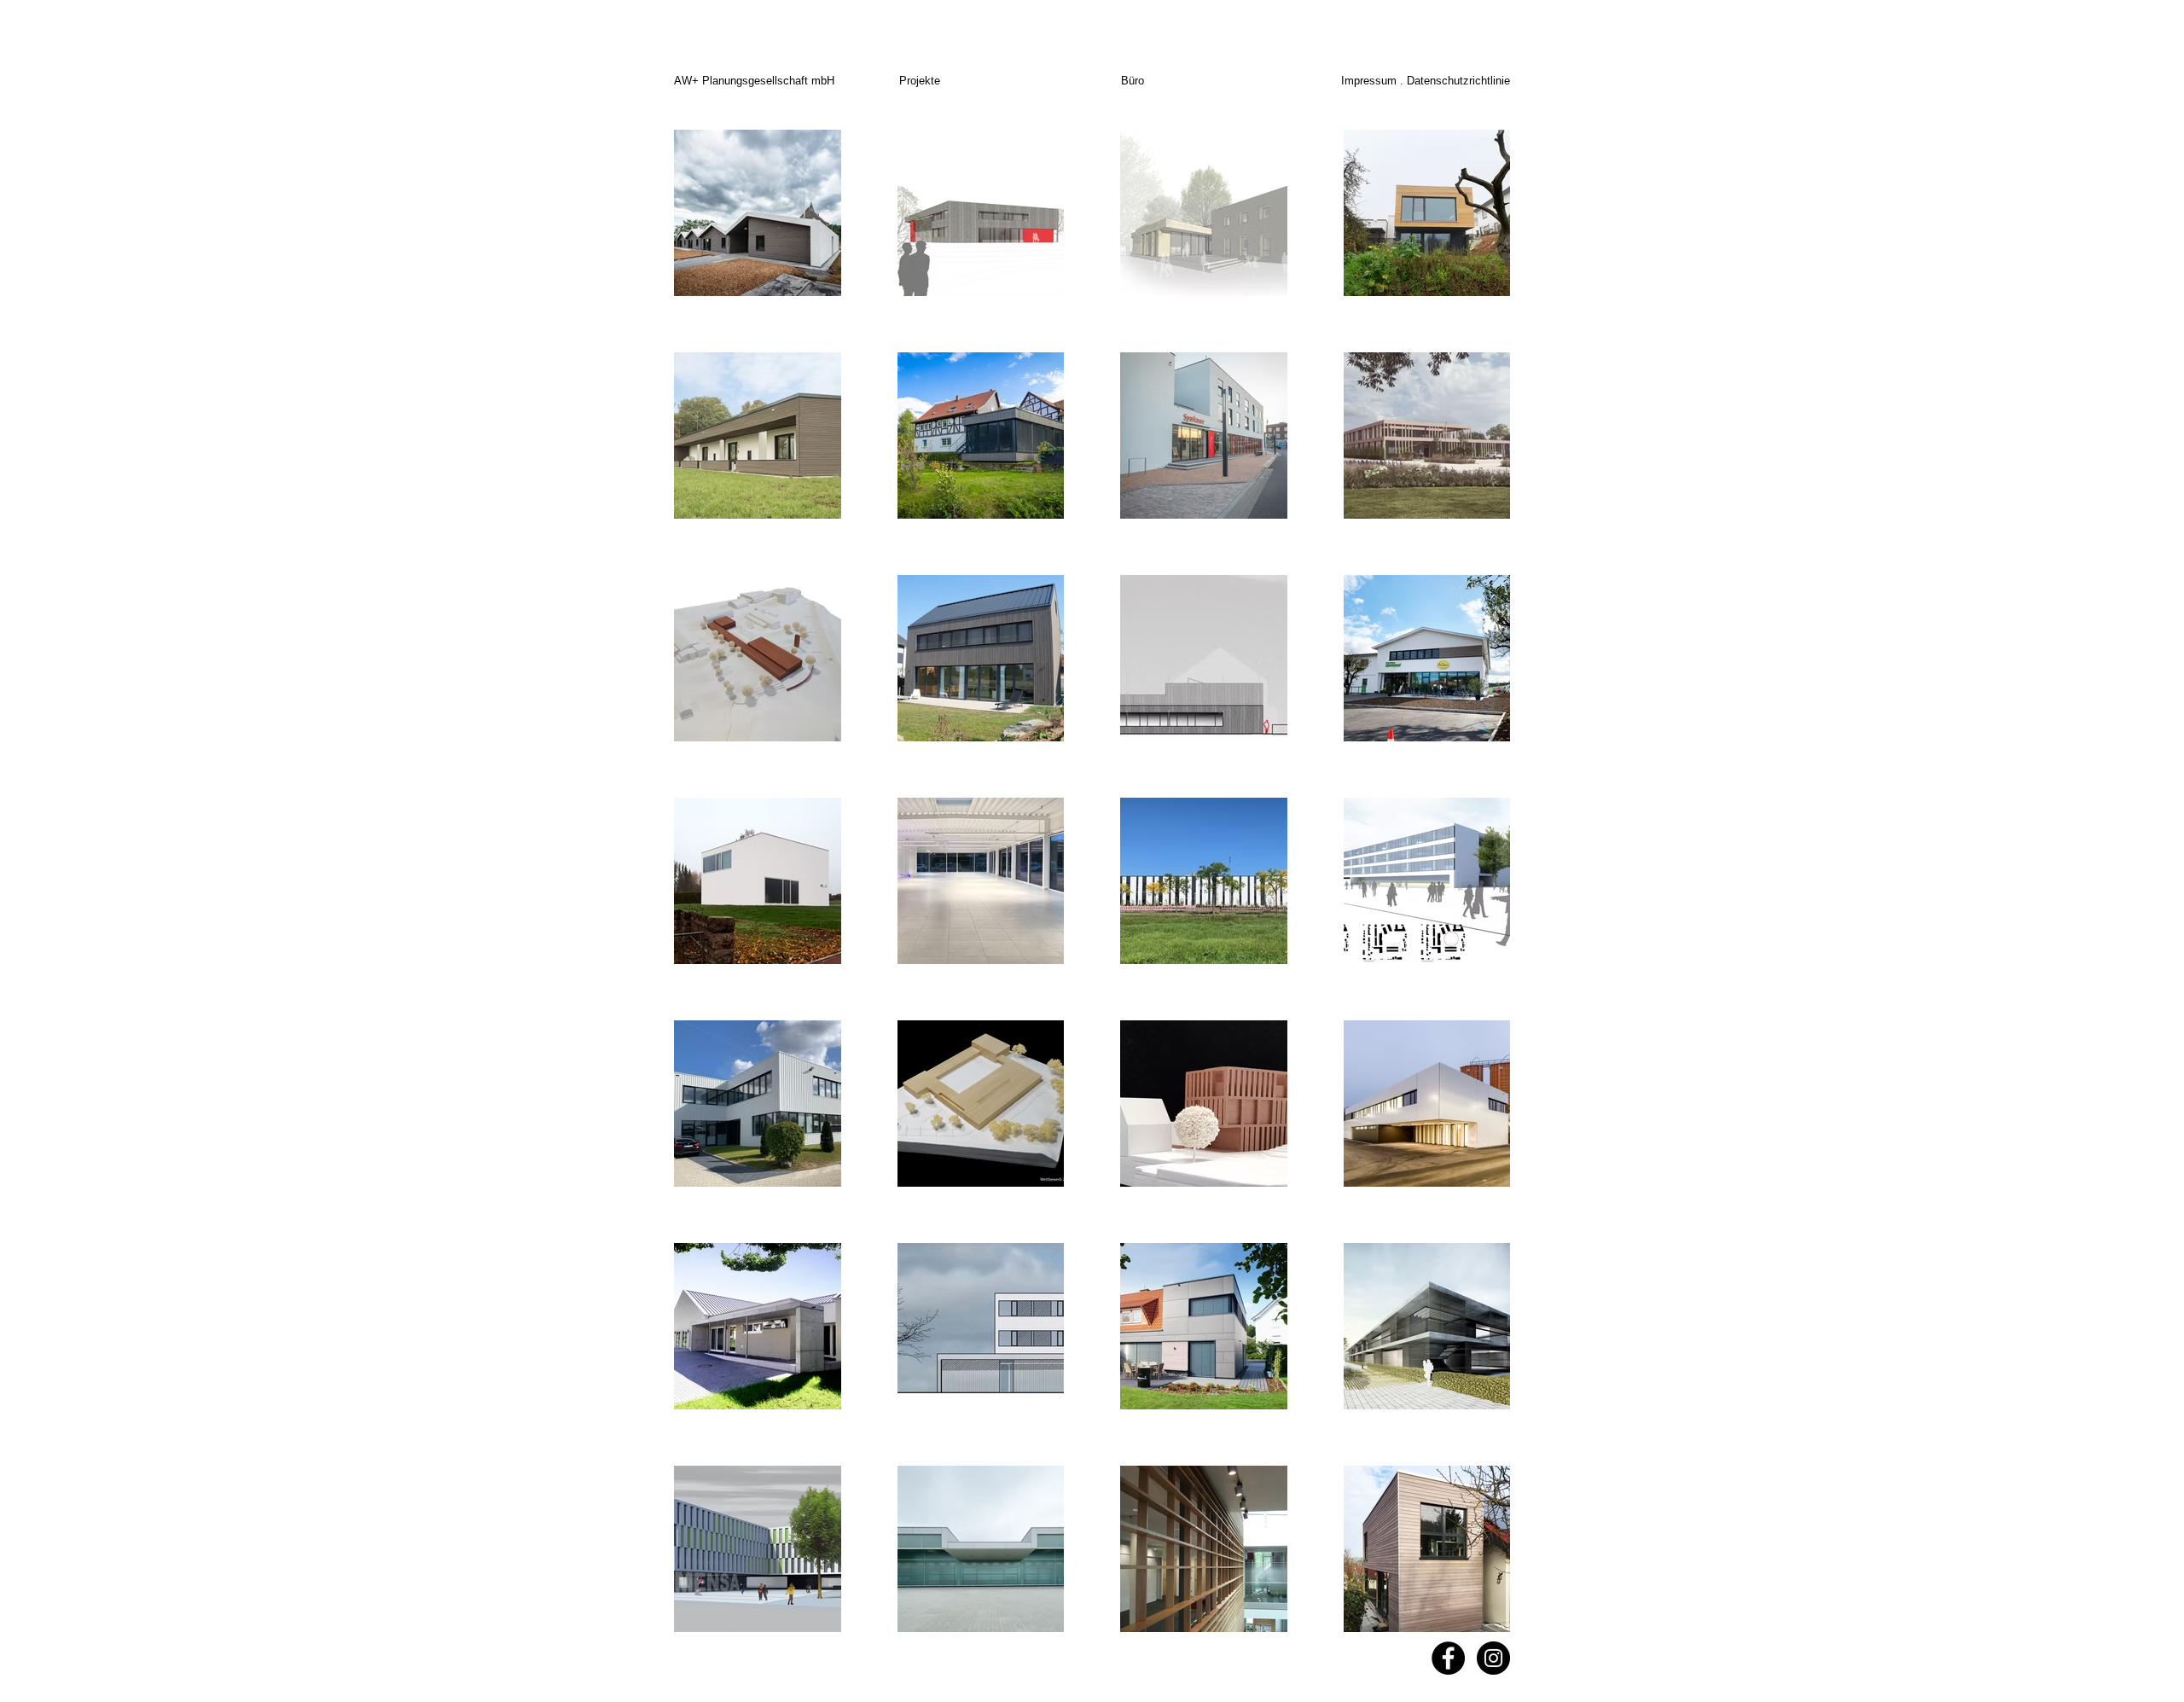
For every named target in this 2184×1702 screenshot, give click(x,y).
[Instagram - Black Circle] (1493, 1658)
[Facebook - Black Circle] (1448, 1658)
